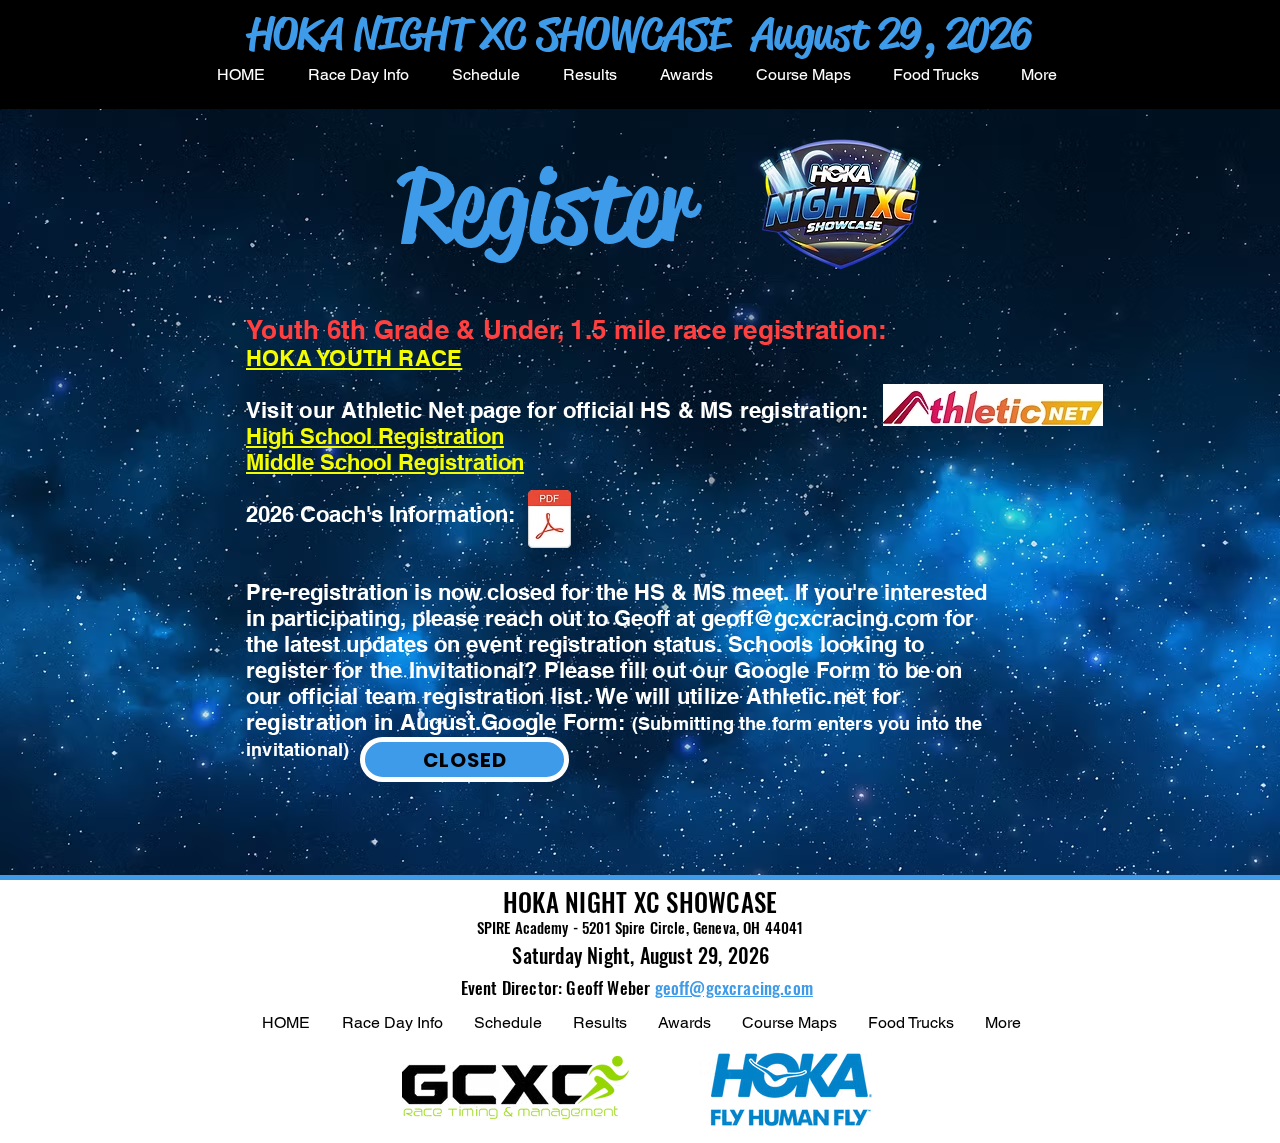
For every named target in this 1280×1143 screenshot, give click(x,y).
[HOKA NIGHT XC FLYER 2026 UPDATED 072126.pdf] (549, 521)
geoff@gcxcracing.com (820, 618)
